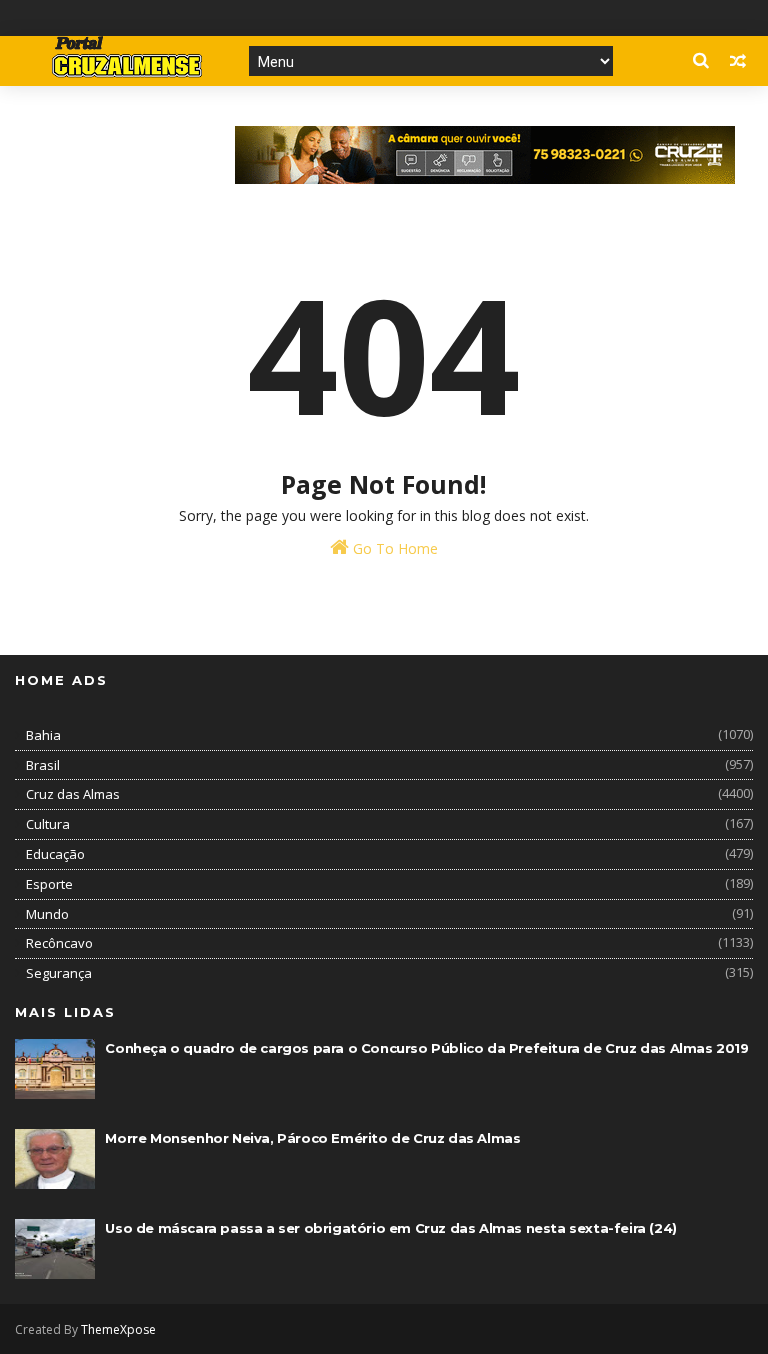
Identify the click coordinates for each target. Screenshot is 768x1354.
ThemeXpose (118, 1329)
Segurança (59, 973)
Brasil (43, 765)
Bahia (43, 735)
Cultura (48, 824)
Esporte (49, 884)
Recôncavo (59, 943)
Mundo (47, 914)
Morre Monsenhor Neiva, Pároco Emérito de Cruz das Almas (312, 1138)
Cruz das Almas (73, 794)
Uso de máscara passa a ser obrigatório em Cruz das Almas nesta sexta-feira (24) (390, 1228)
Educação (55, 854)
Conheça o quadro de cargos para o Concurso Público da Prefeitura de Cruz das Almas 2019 (426, 1048)
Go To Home (393, 548)
